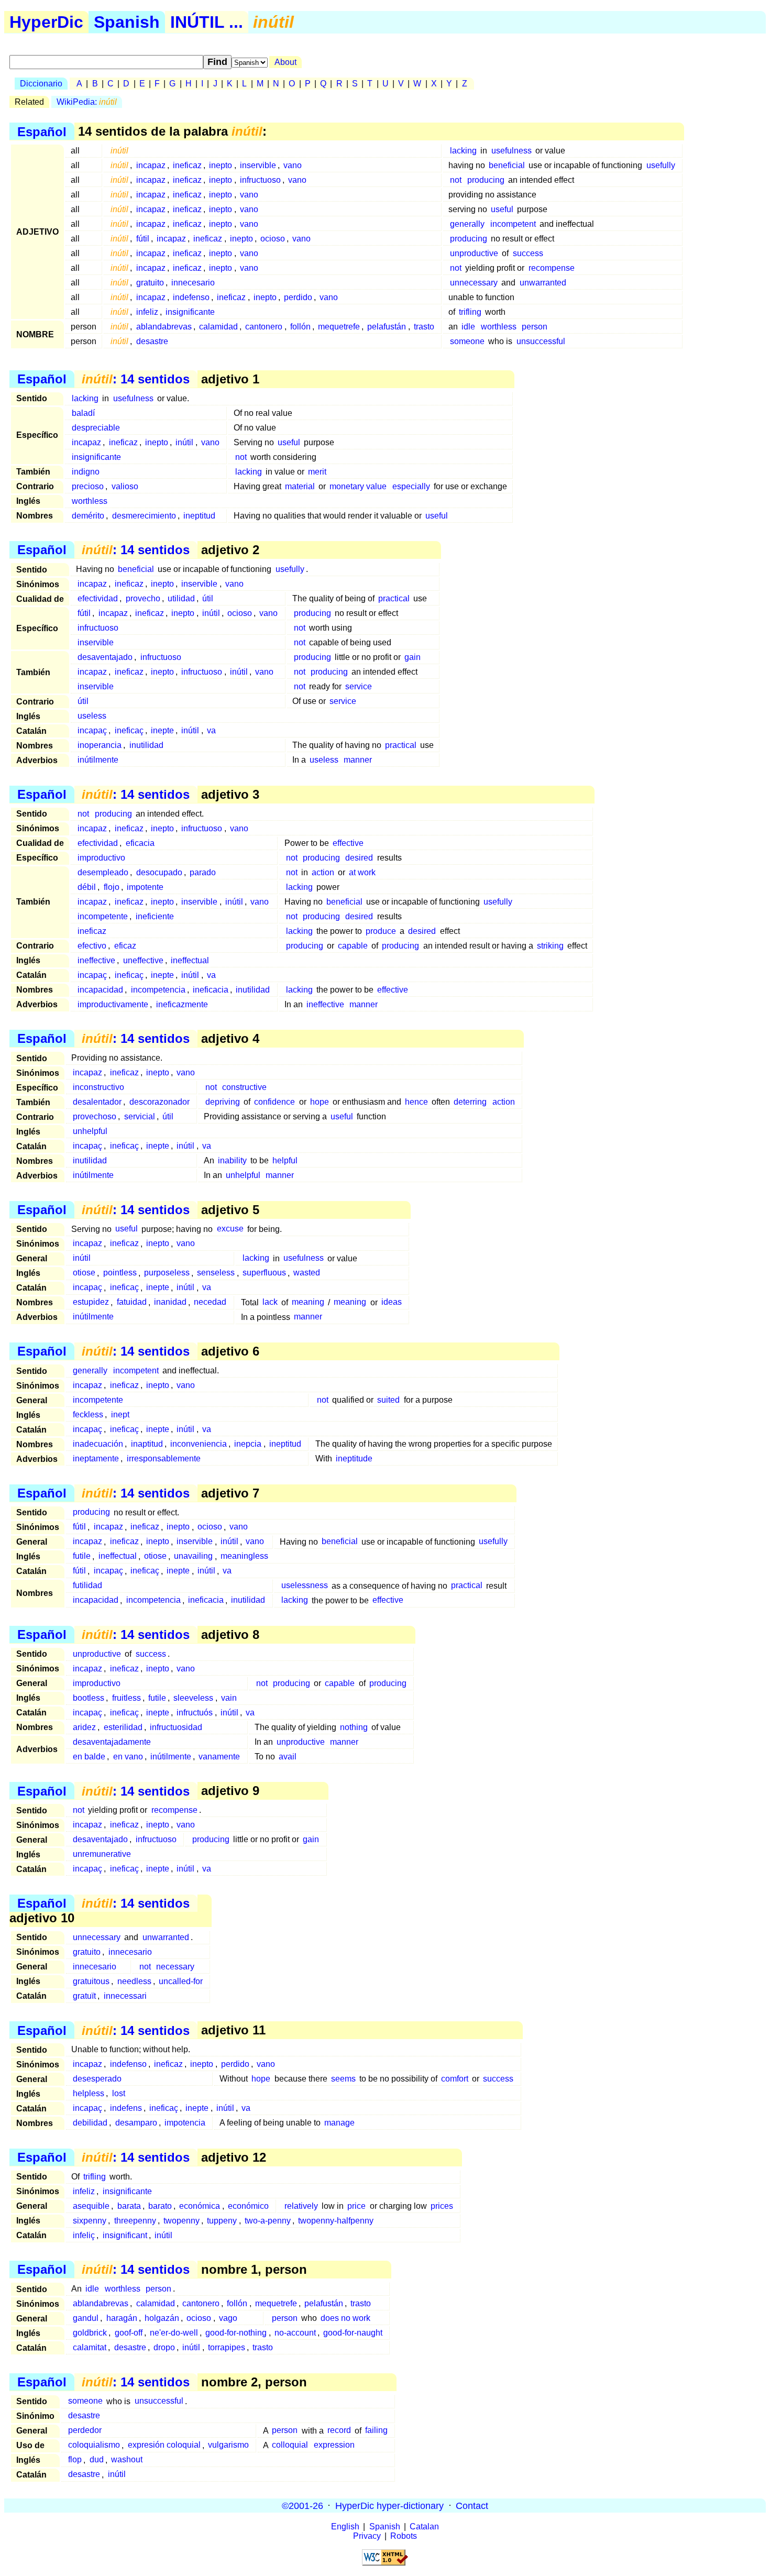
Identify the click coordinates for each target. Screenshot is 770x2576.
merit (317, 472)
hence (416, 1102)
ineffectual (190, 960)
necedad (210, 1302)
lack (270, 1302)
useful (502, 209)
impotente (145, 887)
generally (467, 224)
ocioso (273, 239)
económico (248, 2206)
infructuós (195, 1713)
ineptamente (96, 1458)
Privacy (367, 2536)
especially (411, 486)
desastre (152, 341)
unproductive (474, 253)
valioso (125, 486)
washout (127, 2460)
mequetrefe (339, 327)
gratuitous (91, 1981)
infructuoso (260, 180)
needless (134, 1981)
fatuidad (132, 1302)
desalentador (97, 1102)
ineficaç (129, 730)
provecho (143, 598)
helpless (89, 2093)
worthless (499, 327)
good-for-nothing (236, 2333)
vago (228, 2318)
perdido (298, 297)
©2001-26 (302, 2505)
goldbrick (90, 2333)
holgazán (162, 2318)
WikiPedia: (87, 102)
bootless (89, 1698)
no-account (295, 2333)
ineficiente (155, 916)
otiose (84, 1273)
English (345, 2527)
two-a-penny (268, 2221)
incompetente (103, 916)
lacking (463, 151)
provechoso (95, 1116)
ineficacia (211, 990)
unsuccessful (541, 341)
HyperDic (46, 22)
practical (394, 598)
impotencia (185, 2123)
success (528, 253)
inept (120, 1414)
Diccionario (41, 84)
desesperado (97, 2079)
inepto (221, 165)
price (356, 2206)
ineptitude (354, 1458)
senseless (216, 1273)
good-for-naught (353, 2333)
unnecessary (474, 283)
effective (348, 843)
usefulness (511, 151)
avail (288, 1757)
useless (92, 716)
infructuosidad (176, 1727)
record (339, 2431)
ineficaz (187, 165)
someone (467, 341)
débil (87, 887)
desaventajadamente (112, 1742)
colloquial (290, 2445)
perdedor (85, 2431)
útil (208, 598)
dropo (164, 2347)
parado (203, 872)
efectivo (92, 946)
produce (381, 931)
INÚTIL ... (207, 22)
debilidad (90, 2123)
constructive (244, 1087)
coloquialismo (94, 2445)
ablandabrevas (164, 327)
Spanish (127, 22)
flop (75, 2460)
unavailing (193, 1556)
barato (160, 2206)
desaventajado (105, 657)
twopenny (181, 2221)
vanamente (219, 1757)
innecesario (193, 283)
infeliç (84, 2235)
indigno (86, 472)
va (211, 730)
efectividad (98, 598)
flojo (112, 887)
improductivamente (113, 1004)
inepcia (248, 1444)
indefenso (191, 297)
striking (550, 946)
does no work (345, 2318)
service (359, 686)
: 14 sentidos (136, 379)
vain (229, 1698)
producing (486, 180)
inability (232, 1160)
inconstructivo (98, 1087)
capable (353, 946)
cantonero (264, 327)
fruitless (126, 1698)
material (300, 486)
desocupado (159, 872)
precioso (88, 486)
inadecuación (98, 1444)
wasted (307, 1273)
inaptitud (147, 1444)
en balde (89, 1757)
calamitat (90, 2347)
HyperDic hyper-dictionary (389, 2505)
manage (339, 2123)
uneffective (143, 960)
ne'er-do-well (174, 2333)
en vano (128, 1757)
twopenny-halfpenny (336, 2221)
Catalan (424, 2527)
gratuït (84, 1996)
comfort (455, 2079)
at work (362, 872)
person (535, 327)
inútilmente (98, 760)
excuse (230, 1229)
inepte (162, 730)
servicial (140, 1116)
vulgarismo (228, 2445)
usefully (661, 165)
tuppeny (222, 2221)
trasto (424, 327)
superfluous (264, 1273)
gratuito (150, 283)
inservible (258, 165)
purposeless (167, 1273)
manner (358, 760)
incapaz (151, 165)
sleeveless (193, 1698)
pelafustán (387, 327)
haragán (122, 2318)
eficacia (140, 843)
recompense (552, 268)
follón (300, 327)
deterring (470, 1102)
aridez (84, 1727)
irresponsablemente (164, 1458)
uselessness (305, 1586)
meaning (308, 1302)
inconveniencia (199, 1444)
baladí (83, 413)
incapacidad (100, 990)
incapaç (92, 730)
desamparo (136, 2123)
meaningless (244, 1556)
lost (119, 2093)
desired (359, 858)
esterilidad (123, 1727)
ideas (392, 1302)
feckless (88, 1414)
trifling (470, 312)
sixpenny (90, 2221)
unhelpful (90, 1131)
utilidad (181, 598)
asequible (91, 2206)
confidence (274, 1102)
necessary (175, 1967)
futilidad (87, 1586)
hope (320, 1102)
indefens (126, 2108)
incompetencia (158, 990)
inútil (184, 442)
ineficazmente (182, 1004)
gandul (86, 2318)
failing (376, 2431)
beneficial (507, 165)
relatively (301, 2206)
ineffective (96, 960)
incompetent (513, 224)
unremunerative (102, 1854)
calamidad (218, 327)
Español (42, 131)
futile (82, 1556)
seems (343, 2079)
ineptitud (199, 516)
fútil (143, 239)
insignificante (190, 312)
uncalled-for (181, 1981)
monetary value (358, 486)
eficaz (125, 946)
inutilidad (146, 745)
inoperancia (100, 745)
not (456, 180)
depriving (223, 1102)
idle (468, 327)
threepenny (135, 2221)
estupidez (91, 1302)
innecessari (125, 1996)
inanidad (170, 1302)
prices (442, 2206)
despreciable (96, 428)
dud (97, 2460)
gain (412, 657)
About (285, 62)
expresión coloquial (164, 2445)
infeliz (147, 312)
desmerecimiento (144, 516)
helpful (285, 1160)
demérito (88, 516)
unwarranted (543, 283)
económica (200, 2206)
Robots (404, 2536)
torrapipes (227, 2347)
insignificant (125, 2235)
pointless (120, 1273)
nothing (354, 1727)
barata (129, 2206)
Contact (472, 2505)
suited (388, 1400)
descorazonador (159, 1102)
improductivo (101, 858)
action (323, 872)
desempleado (103, 872)
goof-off (129, 2333)
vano (293, 165)
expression (334, 2445)
